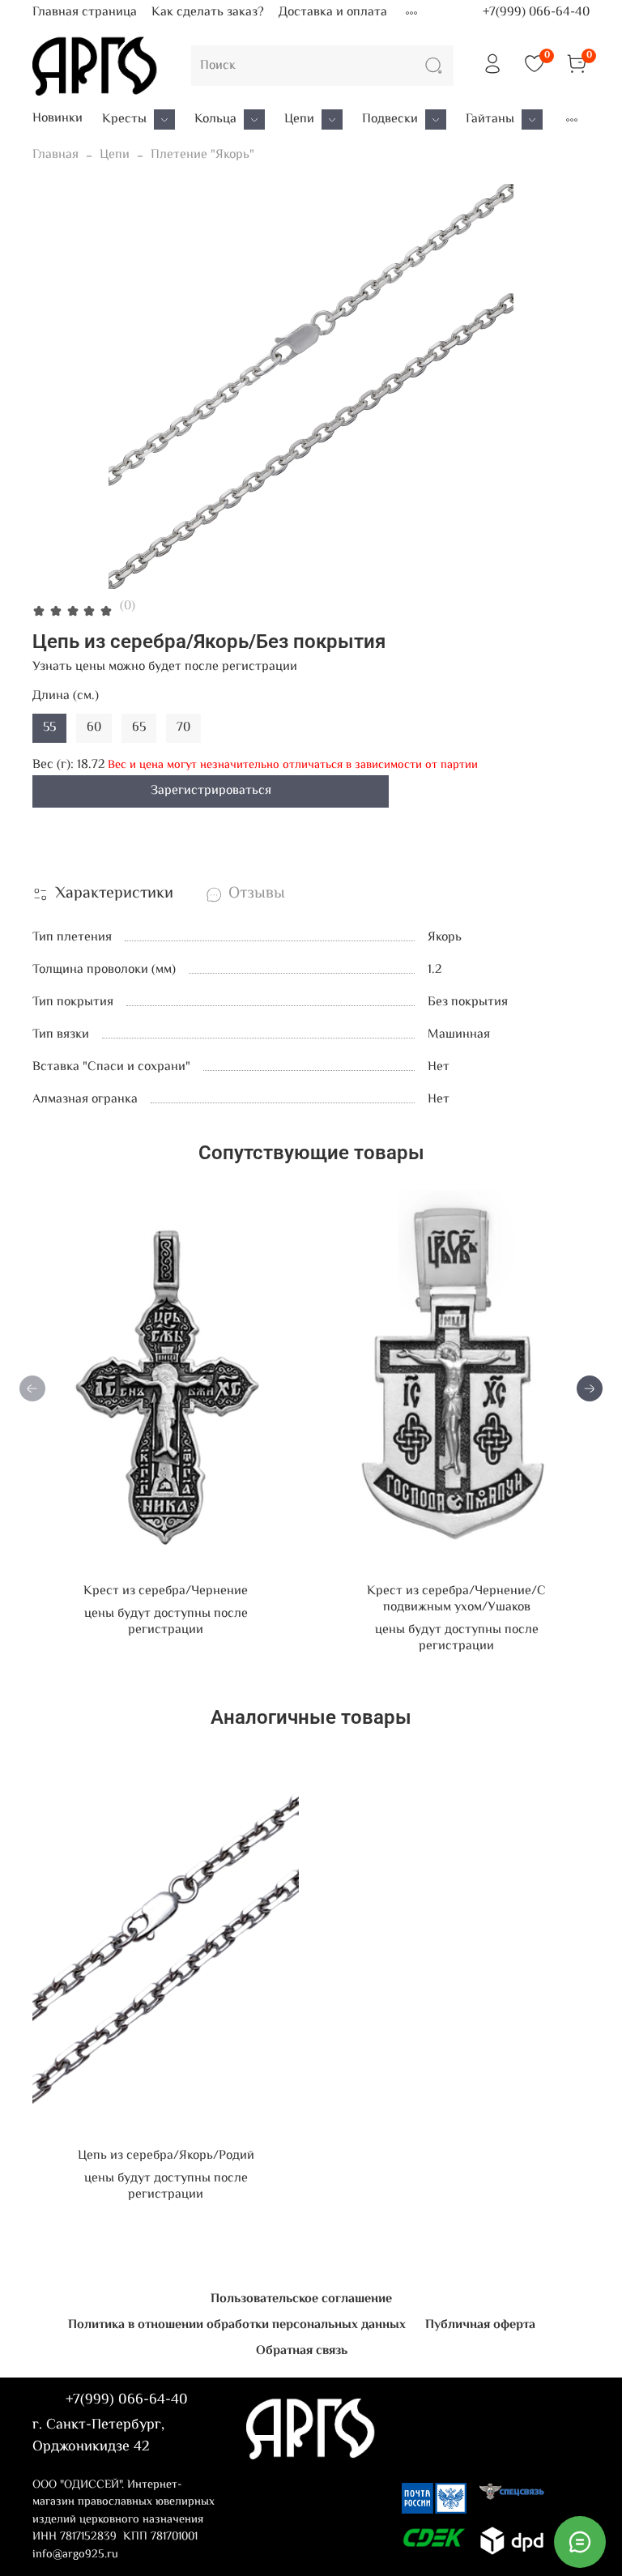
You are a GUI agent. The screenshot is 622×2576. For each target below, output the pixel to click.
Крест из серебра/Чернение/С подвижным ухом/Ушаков (456, 1599)
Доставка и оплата (333, 13)
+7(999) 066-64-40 (536, 13)
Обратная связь (302, 2351)
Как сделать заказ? (208, 13)
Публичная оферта (480, 2325)
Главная (55, 155)
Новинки (58, 119)
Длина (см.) (66, 696)
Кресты (124, 120)
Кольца (215, 120)
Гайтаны (490, 120)
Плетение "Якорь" (202, 155)
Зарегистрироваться (211, 791)
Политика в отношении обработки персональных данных (237, 2325)
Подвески (390, 120)
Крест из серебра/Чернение (166, 1591)
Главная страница (85, 13)
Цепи (299, 120)
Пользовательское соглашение (301, 2299)
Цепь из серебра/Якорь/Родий (166, 2156)
